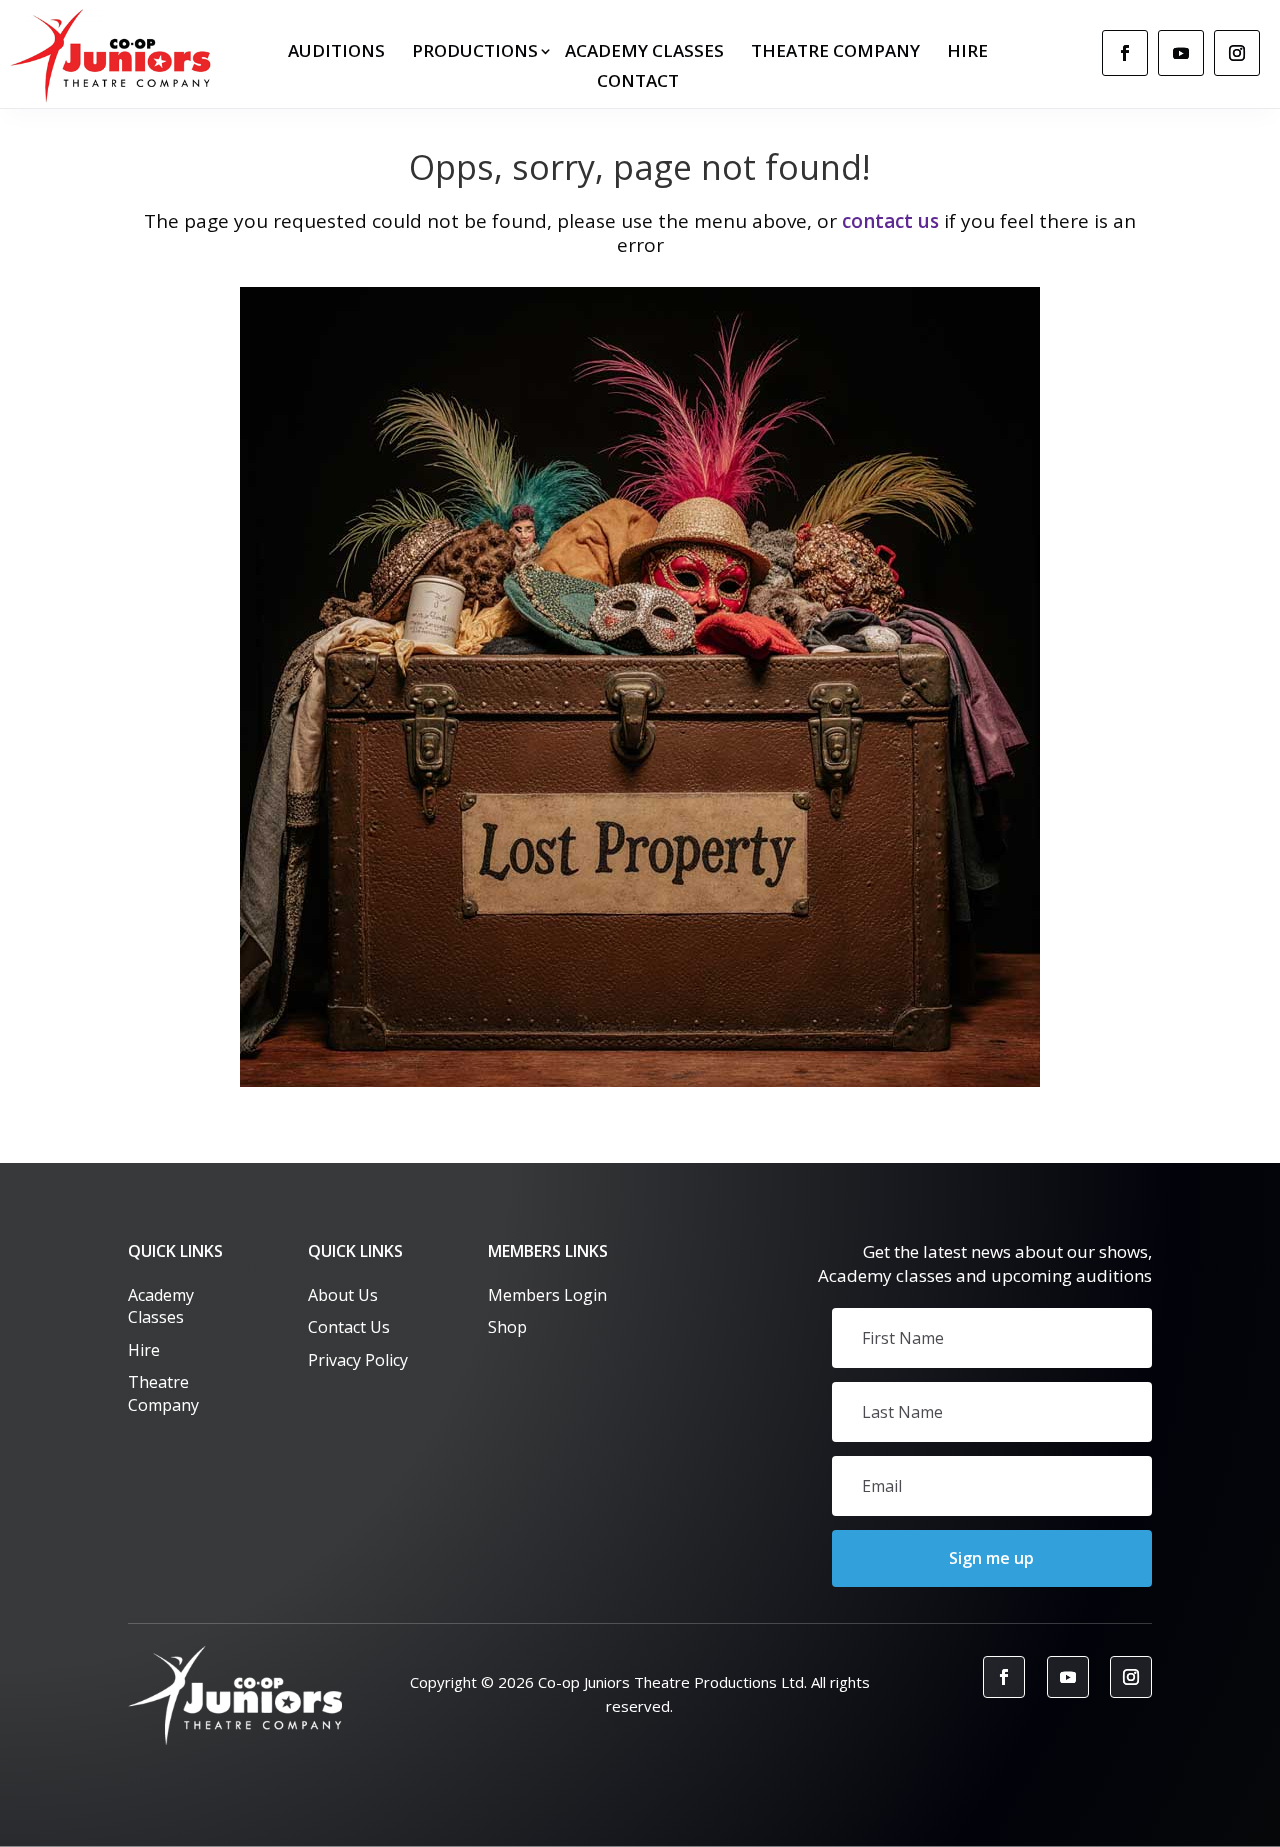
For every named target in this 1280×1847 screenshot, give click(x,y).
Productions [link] (475, 53)
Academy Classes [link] (644, 53)
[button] (992, 1558)
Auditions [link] (336, 53)
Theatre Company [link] (835, 53)
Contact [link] (638, 83)
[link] (115, 55)
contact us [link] (890, 221)
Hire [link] (967, 53)
